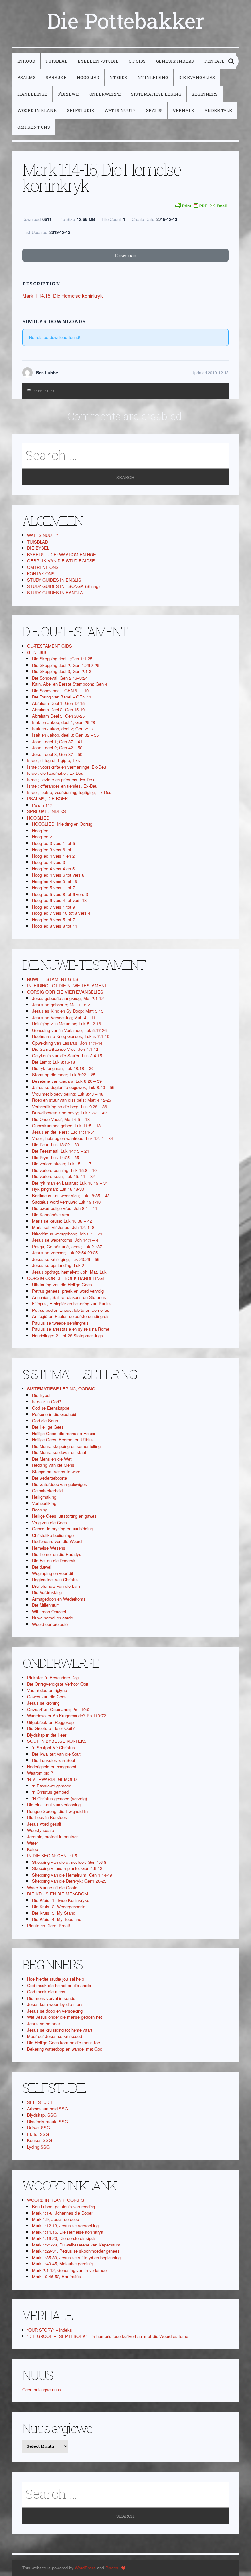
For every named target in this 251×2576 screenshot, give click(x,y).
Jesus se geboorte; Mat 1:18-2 (61, 1005)
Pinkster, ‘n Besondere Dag (53, 1677)
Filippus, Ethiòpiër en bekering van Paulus (72, 1303)
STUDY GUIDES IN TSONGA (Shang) (63, 586)
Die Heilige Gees (48, 1427)
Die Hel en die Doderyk (54, 1561)
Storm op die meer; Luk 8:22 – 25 (64, 1074)
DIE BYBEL (38, 548)
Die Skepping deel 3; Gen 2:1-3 (62, 671)
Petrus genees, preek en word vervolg (68, 1291)
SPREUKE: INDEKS (47, 811)
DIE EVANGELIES (197, 77)
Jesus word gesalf (44, 1824)
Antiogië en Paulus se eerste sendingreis (71, 1316)
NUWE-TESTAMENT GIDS (53, 979)
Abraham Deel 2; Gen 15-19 (58, 709)
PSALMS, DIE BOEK (48, 798)
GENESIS (37, 652)
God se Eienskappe (51, 1408)
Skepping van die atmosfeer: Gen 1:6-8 (69, 1862)
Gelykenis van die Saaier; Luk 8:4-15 (67, 1056)
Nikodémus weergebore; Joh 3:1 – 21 (67, 1234)
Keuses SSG (40, 2140)
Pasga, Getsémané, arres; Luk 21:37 (67, 1246)
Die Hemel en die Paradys (57, 1554)
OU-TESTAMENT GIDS (50, 646)
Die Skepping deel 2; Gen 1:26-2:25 (66, 665)
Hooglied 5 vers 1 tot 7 (53, 888)
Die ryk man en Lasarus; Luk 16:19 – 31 (70, 1183)
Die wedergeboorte (50, 1478)
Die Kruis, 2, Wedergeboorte (59, 1906)
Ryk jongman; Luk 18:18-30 (58, 1189)
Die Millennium (46, 1605)
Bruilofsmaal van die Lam (56, 1586)
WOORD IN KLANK (37, 110)
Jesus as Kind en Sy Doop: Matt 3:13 (68, 1011)
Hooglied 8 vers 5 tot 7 (53, 920)
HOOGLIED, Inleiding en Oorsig (62, 824)
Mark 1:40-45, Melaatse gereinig (62, 2264)
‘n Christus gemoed (50, 1792)
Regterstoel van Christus (55, 1579)
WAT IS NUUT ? (42, 535)
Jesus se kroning (43, 1703)
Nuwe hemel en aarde (52, 1618)
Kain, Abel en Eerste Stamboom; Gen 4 (70, 684)
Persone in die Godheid (54, 1414)
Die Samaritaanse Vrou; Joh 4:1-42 (65, 1049)
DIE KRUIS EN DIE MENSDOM (58, 1894)
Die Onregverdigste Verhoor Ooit (58, 1684)
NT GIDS (118, 77)
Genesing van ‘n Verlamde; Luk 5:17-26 (69, 1030)
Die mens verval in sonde (51, 1998)
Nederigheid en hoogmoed (52, 1766)
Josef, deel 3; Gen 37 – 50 (57, 754)
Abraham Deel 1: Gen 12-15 (58, 703)
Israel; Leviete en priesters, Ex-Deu (61, 780)
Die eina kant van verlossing (54, 1805)
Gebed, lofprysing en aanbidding (62, 1529)
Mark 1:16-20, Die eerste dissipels (64, 2238)
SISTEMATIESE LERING (156, 94)
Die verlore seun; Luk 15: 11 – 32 (63, 1176)
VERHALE (183, 110)
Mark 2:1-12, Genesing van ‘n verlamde (69, 2270)
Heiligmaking (44, 1497)
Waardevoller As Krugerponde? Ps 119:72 (67, 1716)
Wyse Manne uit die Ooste (52, 1887)
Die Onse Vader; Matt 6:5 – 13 (61, 1119)
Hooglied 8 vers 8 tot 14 (55, 926)
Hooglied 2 (42, 837)
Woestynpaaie (41, 1830)
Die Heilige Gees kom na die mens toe (64, 2042)
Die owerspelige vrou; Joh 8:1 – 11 (65, 1208)
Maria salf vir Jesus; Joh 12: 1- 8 (63, 1227)
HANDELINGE (32, 94)
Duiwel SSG (39, 2128)
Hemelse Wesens (49, 1548)
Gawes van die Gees (47, 1697)
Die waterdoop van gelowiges (59, 1484)
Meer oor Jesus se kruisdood (55, 2036)
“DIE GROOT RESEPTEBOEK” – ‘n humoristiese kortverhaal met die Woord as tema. (108, 2336)
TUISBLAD (57, 61)
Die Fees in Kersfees (47, 1817)
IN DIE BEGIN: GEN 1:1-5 (52, 1855)
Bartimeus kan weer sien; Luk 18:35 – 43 (71, 1196)
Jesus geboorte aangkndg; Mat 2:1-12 (68, 998)
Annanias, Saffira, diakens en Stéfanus (69, 1297)
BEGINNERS (205, 94)
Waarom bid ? (40, 1773)
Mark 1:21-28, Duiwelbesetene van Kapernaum (76, 2245)
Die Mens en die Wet (52, 1459)
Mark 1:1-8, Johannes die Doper (62, 2213)
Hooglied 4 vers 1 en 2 (53, 856)
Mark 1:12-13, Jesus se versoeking (65, 2225)
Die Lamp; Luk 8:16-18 (53, 1062)
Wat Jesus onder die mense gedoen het (65, 2017)
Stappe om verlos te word (56, 1472)
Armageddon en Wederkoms (59, 1599)
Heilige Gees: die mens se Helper (64, 1433)
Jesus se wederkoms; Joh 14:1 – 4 (65, 1240)
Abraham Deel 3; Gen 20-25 (58, 716)
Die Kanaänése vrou (51, 1214)
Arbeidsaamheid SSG (48, 2109)
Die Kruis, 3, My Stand (54, 1913)
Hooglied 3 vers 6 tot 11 (55, 849)
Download (126, 255)
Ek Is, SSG (38, 2134)
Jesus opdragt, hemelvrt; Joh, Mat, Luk (69, 1272)
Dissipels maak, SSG (48, 2121)
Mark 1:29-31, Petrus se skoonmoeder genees (76, 2251)
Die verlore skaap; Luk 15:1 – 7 (62, 1164)
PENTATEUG (218, 61)
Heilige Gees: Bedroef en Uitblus (63, 1440)
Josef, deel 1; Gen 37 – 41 (57, 741)
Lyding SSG (38, 2147)
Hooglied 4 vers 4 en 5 (53, 869)
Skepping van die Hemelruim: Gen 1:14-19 (72, 1875)
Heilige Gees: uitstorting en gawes (64, 1516)
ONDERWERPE (105, 94)
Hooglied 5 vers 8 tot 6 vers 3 (60, 894)
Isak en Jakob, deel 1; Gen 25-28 (64, 722)
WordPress (85, 2568)
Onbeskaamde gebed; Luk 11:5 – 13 (66, 1125)
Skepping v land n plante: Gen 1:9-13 (67, 1868)
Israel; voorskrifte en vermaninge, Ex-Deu (67, 767)
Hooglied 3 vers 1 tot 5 (53, 843)
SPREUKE (56, 77)
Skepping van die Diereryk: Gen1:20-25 (69, 1881)
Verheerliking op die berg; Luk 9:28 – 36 (69, 1106)
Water (33, 1843)
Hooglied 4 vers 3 (49, 862)
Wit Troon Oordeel (49, 1611)
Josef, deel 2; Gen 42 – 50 (57, 748)
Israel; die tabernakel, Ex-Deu (55, 773)
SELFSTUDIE (81, 110)
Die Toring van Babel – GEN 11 (62, 697)
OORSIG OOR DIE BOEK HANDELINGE (66, 1278)
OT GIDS (137, 61)
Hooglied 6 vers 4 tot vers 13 (59, 900)
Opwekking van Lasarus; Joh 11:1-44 (67, 1043)
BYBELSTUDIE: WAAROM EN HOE (62, 554)
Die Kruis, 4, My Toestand (57, 1919)
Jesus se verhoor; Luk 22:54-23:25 (65, 1253)
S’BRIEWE (68, 94)
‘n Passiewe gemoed (52, 1786)
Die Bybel (41, 1395)
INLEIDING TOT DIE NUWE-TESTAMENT (67, 985)
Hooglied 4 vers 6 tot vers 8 (58, 875)
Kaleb (33, 1849)
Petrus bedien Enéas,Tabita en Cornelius (71, 1310)
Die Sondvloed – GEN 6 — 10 (60, 690)
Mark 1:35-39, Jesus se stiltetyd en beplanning (76, 2257)
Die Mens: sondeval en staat (59, 1452)
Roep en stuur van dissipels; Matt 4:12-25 (72, 1100)
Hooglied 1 (42, 830)
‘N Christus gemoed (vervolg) (59, 1798)
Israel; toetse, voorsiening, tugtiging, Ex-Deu (69, 792)
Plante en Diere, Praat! (49, 1926)
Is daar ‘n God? (47, 1401)
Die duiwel (42, 1567)
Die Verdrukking (47, 1592)
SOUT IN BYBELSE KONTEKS (57, 1741)
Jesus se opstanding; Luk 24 (59, 1265)
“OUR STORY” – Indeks (50, 2330)
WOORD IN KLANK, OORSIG (56, 2200)
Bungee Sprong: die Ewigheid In (57, 1811)
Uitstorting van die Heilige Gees (62, 1285)
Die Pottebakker (126, 21)
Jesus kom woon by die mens (55, 2004)
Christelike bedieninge (53, 1535)
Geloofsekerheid (47, 1490)
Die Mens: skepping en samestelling (66, 1446)
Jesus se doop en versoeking (55, 2011)
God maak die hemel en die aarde (59, 1985)
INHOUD (26, 61)
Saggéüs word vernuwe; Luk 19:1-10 (66, 1202)
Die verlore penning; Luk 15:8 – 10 (64, 1170)
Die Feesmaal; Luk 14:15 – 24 (60, 1151)
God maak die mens (46, 1992)
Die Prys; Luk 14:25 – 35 (56, 1157)
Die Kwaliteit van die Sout (56, 1754)
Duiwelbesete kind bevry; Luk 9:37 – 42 (69, 1113)
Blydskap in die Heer (47, 1735)
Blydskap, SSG (42, 2115)
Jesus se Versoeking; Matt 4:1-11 (64, 1017)
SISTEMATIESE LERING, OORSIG (61, 1389)
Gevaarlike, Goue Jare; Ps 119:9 (58, 1709)
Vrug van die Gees (50, 1522)
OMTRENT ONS (34, 127)
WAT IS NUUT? (120, 110)
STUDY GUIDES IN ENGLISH (56, 580)
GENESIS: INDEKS (175, 61)
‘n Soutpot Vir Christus (53, 1748)
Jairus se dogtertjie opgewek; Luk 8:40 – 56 (73, 1087)
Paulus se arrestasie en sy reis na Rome (71, 1329)
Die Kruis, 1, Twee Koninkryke (61, 1900)
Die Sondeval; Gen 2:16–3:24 (60, 678)
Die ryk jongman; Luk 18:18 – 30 (63, 1068)
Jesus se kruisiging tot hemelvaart (60, 2030)
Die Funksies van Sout (54, 1760)
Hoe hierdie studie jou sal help (56, 1979)
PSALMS (26, 77)
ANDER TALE (218, 110)
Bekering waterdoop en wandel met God (65, 2049)
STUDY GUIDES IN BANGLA (55, 593)
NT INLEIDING (153, 77)
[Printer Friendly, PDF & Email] (201, 206)
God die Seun (45, 1421)
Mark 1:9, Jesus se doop (56, 2219)
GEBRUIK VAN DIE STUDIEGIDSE (61, 561)
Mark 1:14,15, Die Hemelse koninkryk (63, 295)
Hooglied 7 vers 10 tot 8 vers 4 (61, 913)
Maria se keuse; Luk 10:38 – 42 (62, 1221)
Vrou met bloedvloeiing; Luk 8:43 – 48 (68, 1094)
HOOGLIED (88, 77)
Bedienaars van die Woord (57, 1541)
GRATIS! (154, 110)
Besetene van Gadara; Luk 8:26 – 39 (67, 1081)
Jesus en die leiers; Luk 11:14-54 (63, 1132)
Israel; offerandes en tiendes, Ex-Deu (62, 786)
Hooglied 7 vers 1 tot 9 (53, 907)
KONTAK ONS (41, 573)
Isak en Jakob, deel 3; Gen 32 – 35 (65, 735)
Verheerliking (44, 1503)
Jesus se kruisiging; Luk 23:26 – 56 (66, 1259)
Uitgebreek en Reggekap (50, 1722)
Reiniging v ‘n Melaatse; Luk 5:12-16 (67, 1024)
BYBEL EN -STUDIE (98, 61)
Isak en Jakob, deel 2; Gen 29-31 (64, 729)
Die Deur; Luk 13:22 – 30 (56, 1145)
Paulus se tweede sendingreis (60, 1323)
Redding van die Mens (53, 1465)
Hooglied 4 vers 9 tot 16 (55, 881)
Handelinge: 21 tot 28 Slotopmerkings (67, 1335)
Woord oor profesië (50, 1624)
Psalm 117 (42, 805)
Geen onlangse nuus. (42, 2390)
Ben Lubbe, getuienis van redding (64, 2207)
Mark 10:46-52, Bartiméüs (57, 2276)
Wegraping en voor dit (53, 1573)
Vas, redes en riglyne (47, 1690)
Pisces (112, 2568)
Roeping (40, 1510)
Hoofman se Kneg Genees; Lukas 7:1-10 (71, 1036)
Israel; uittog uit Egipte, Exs (54, 760)
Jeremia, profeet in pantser (52, 1837)
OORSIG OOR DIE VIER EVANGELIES (65, 992)
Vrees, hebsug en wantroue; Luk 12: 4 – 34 (73, 1138)
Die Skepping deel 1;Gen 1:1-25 (62, 659)
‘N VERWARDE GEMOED (52, 1779)
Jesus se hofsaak (44, 2024)
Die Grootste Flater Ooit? (51, 1728)
